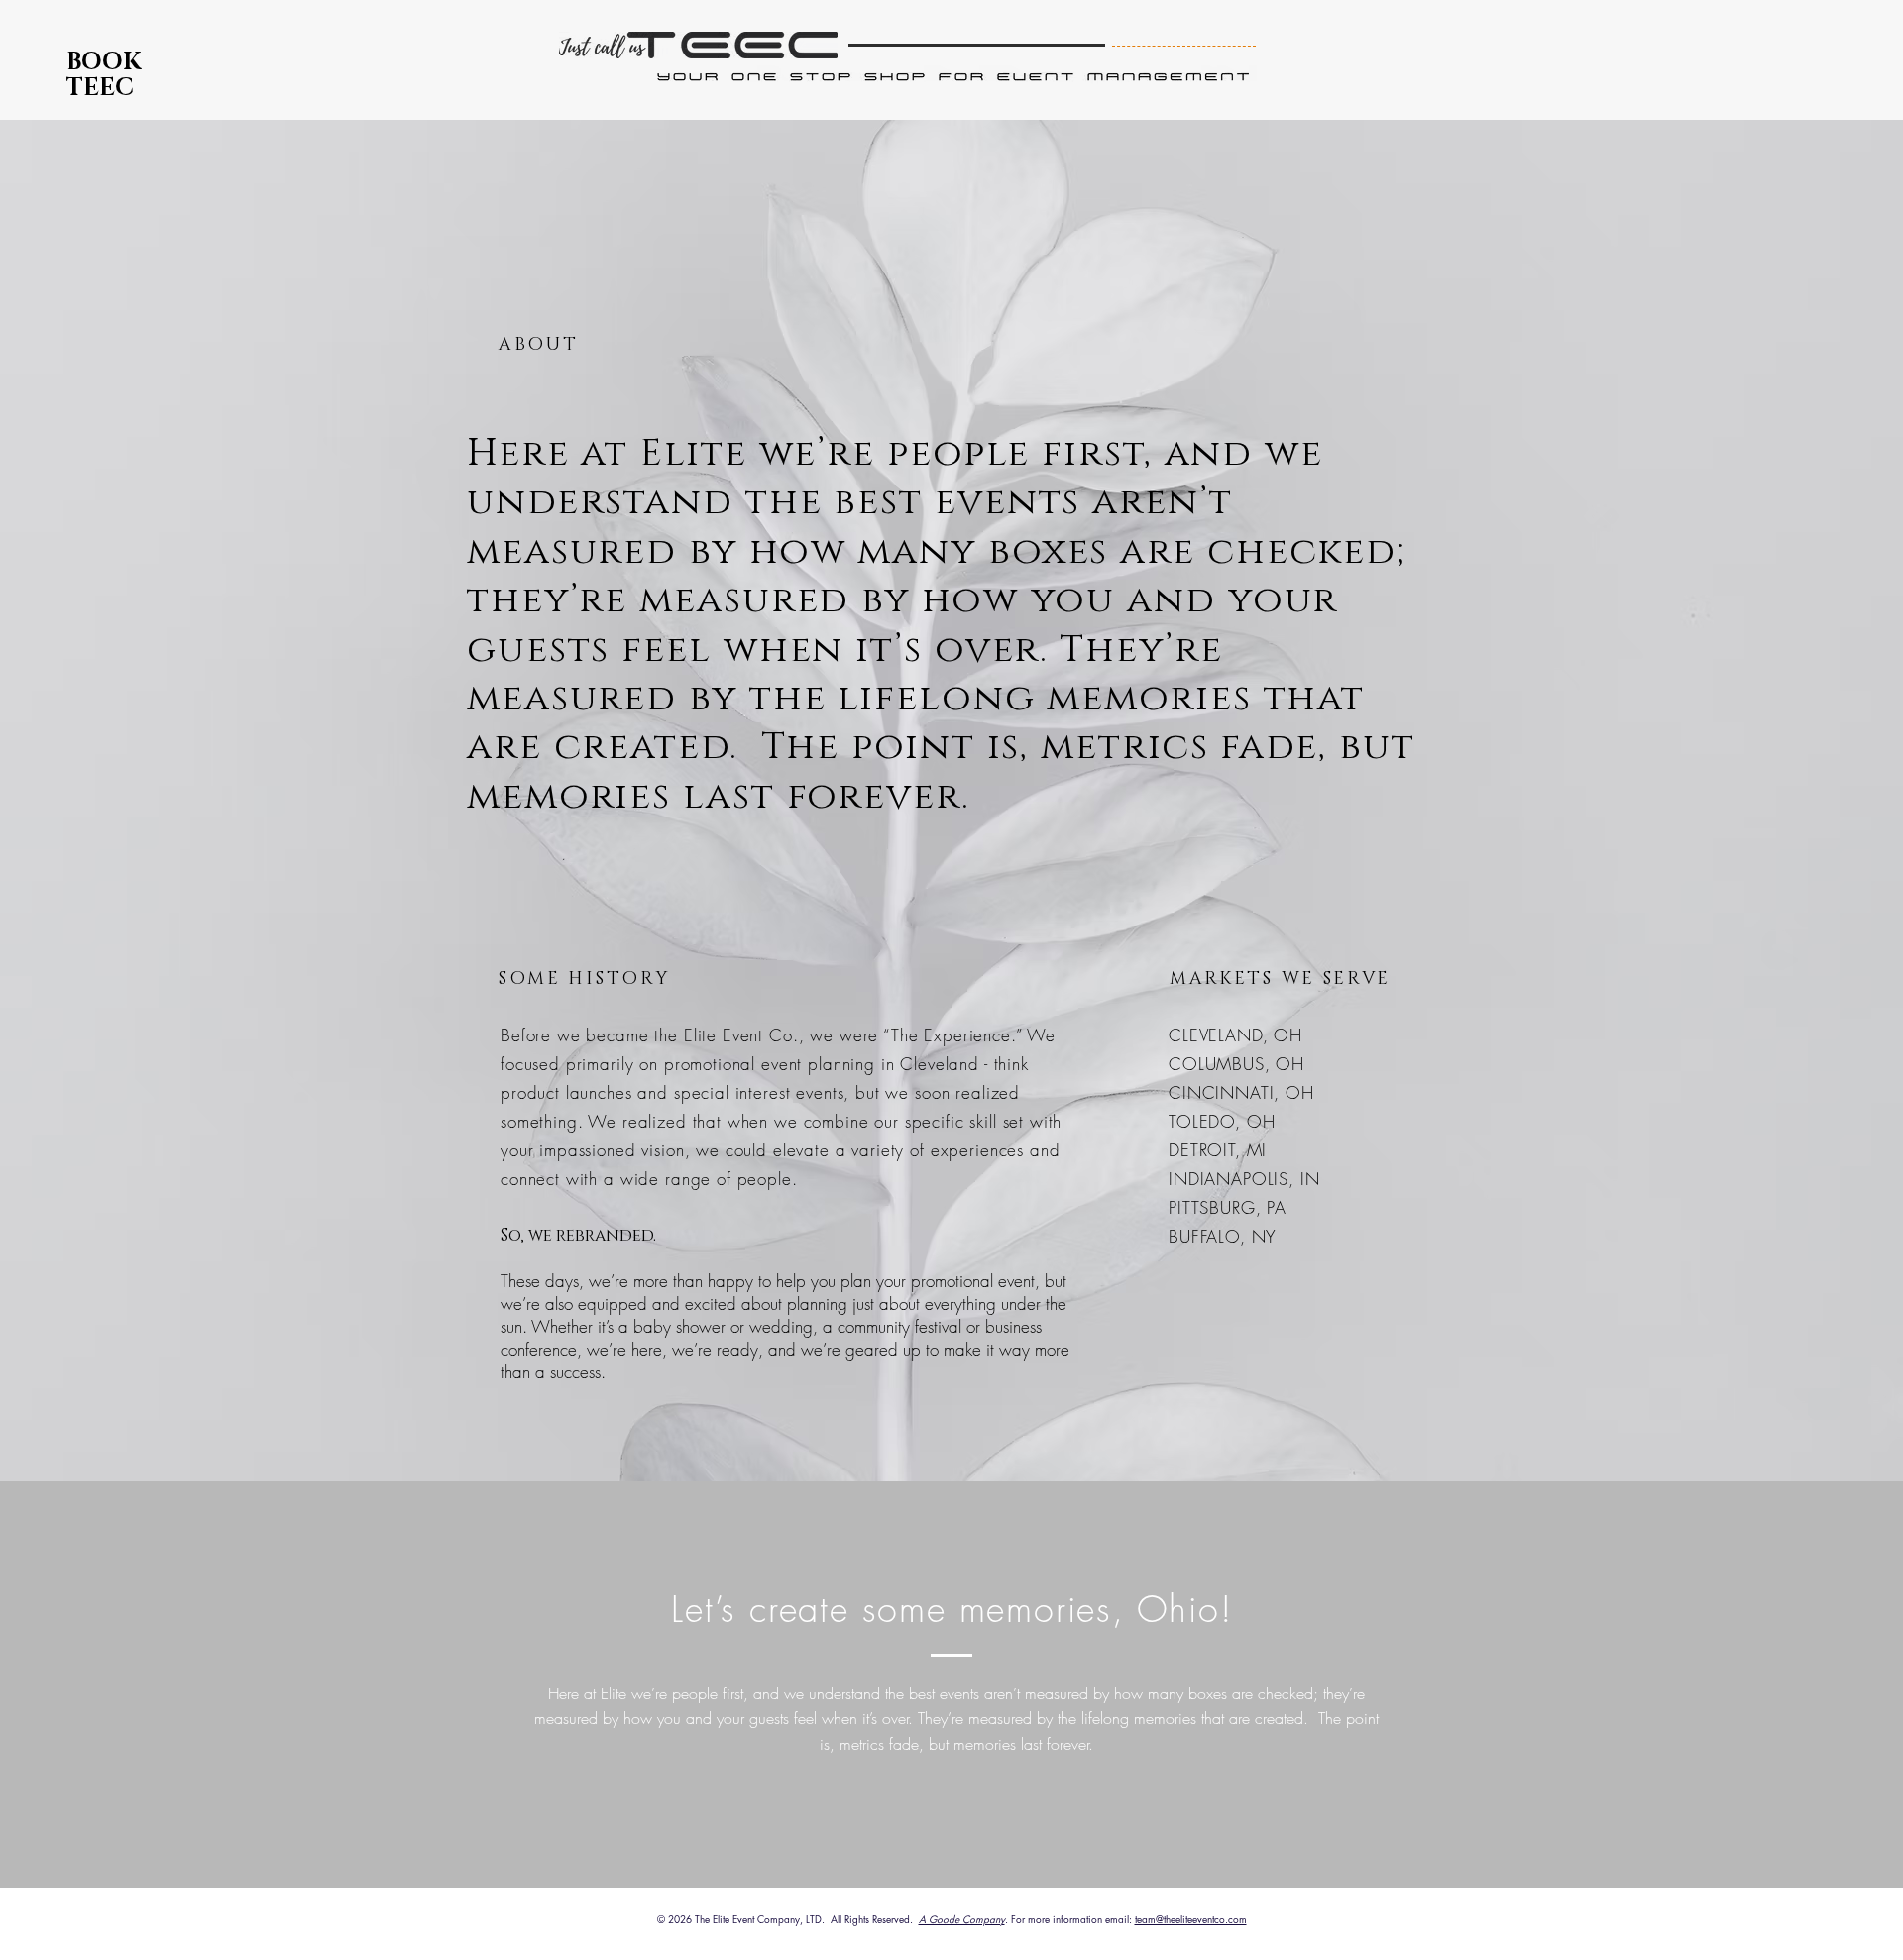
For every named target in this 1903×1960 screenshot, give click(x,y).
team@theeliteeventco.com (1191, 1919)
